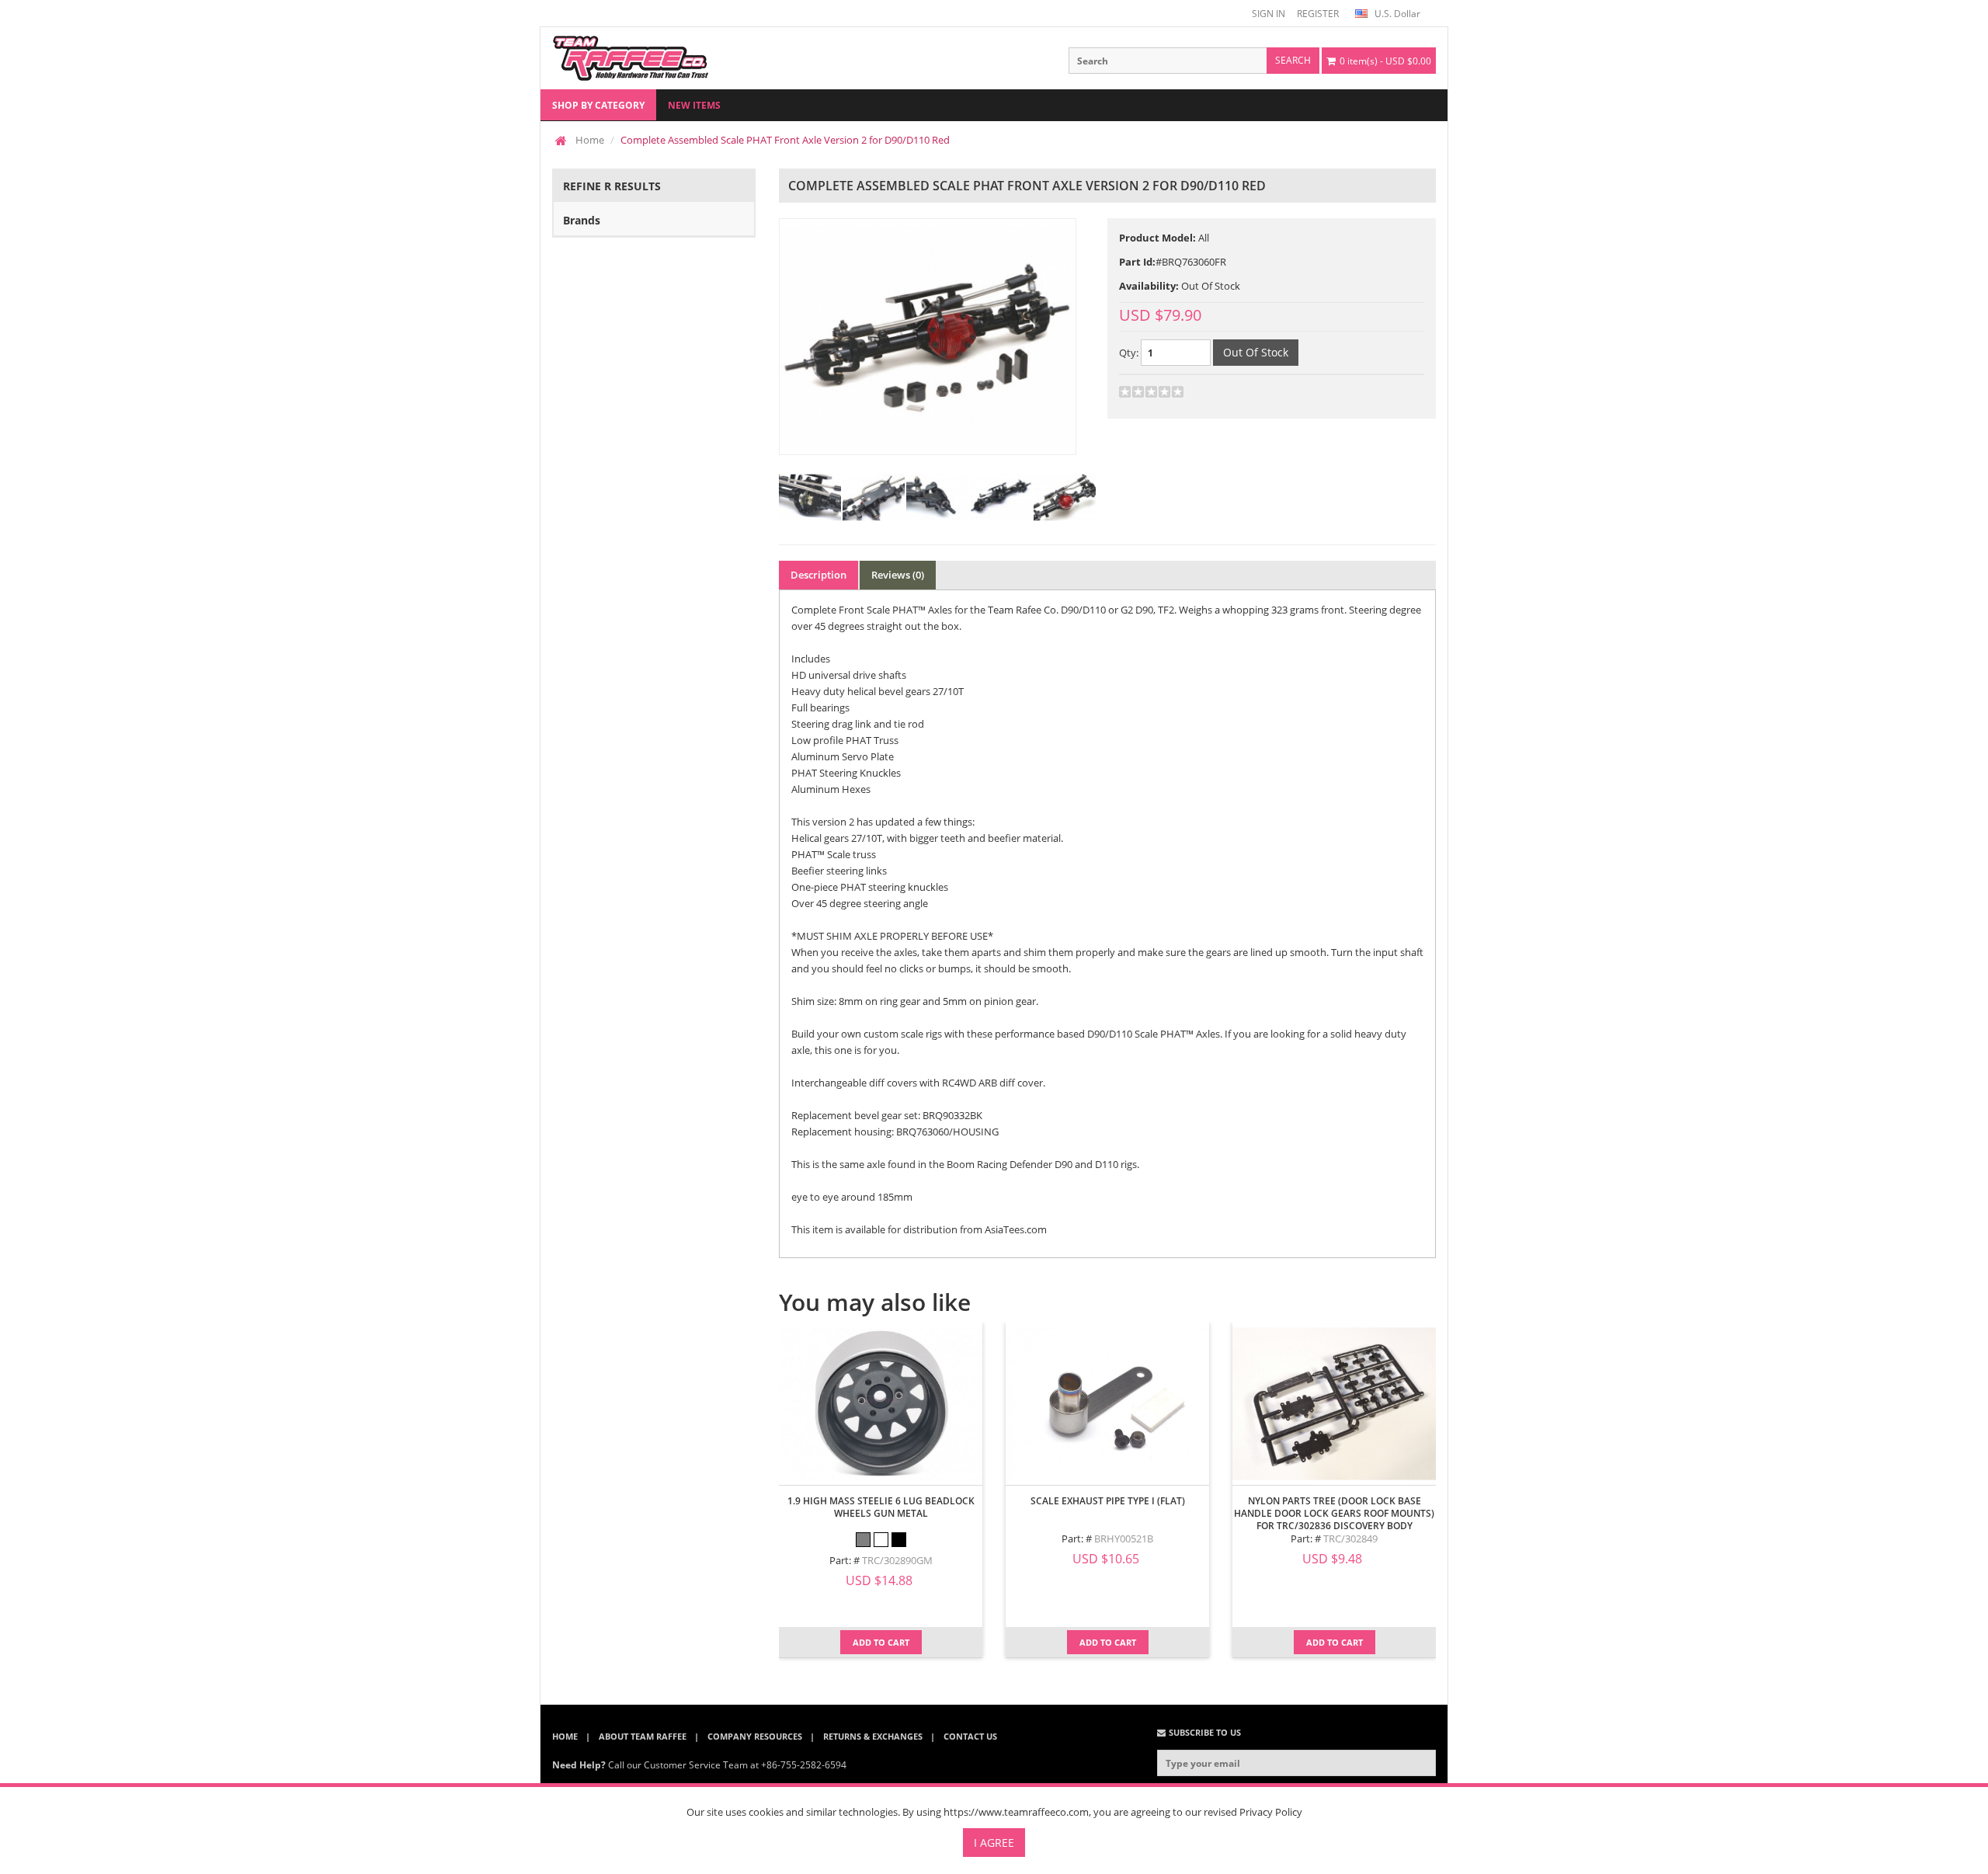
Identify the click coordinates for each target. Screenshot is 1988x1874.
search (1293, 60)
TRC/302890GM (897, 1560)
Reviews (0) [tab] (898, 575)
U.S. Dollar (1396, 14)
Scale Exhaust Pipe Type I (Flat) (1108, 1501)
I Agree (994, 1843)
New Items (694, 105)
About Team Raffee (643, 1736)
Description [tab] (818, 575)
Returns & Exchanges (873, 1736)
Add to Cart (881, 1642)
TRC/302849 (1350, 1538)
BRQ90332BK (952, 1115)
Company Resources (755, 1736)
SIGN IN (1269, 14)
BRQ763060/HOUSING (947, 1132)
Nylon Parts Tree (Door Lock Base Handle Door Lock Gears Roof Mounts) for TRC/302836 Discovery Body (1334, 1513)
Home (590, 140)
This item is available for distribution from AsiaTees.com (919, 1229)
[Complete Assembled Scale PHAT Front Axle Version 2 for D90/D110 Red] (928, 337)
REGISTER (1318, 14)
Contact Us (970, 1736)
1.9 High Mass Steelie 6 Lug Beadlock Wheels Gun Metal (881, 1507)
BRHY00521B (1124, 1538)
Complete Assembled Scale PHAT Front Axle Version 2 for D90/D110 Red (785, 140)
